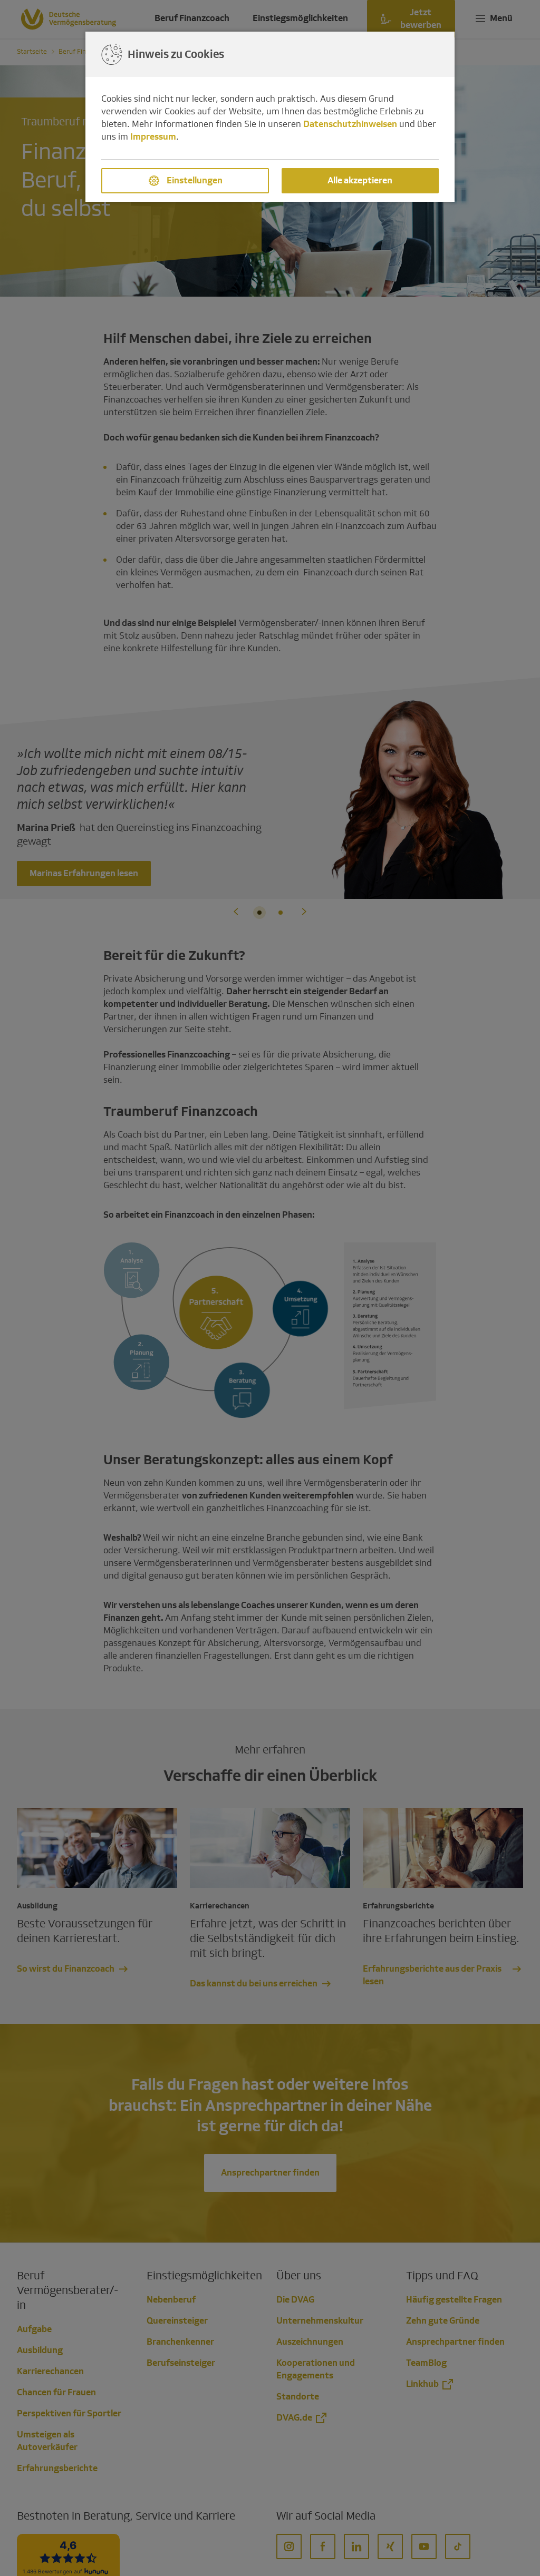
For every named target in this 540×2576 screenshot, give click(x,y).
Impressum (153, 137)
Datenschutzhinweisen (350, 124)
